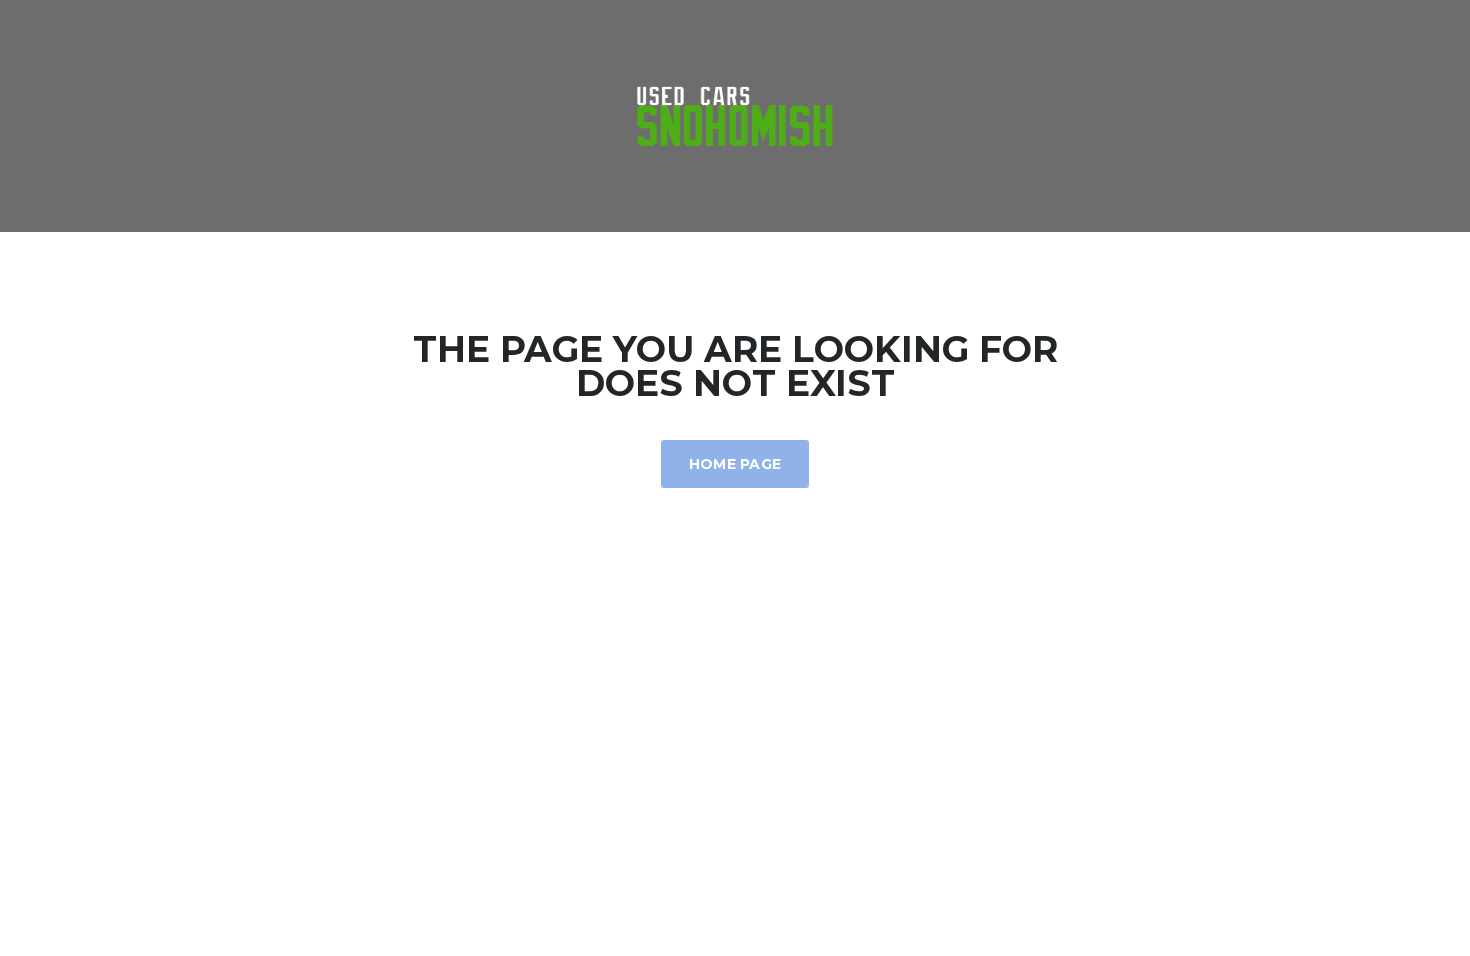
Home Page (735, 464)
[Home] (735, 114)
